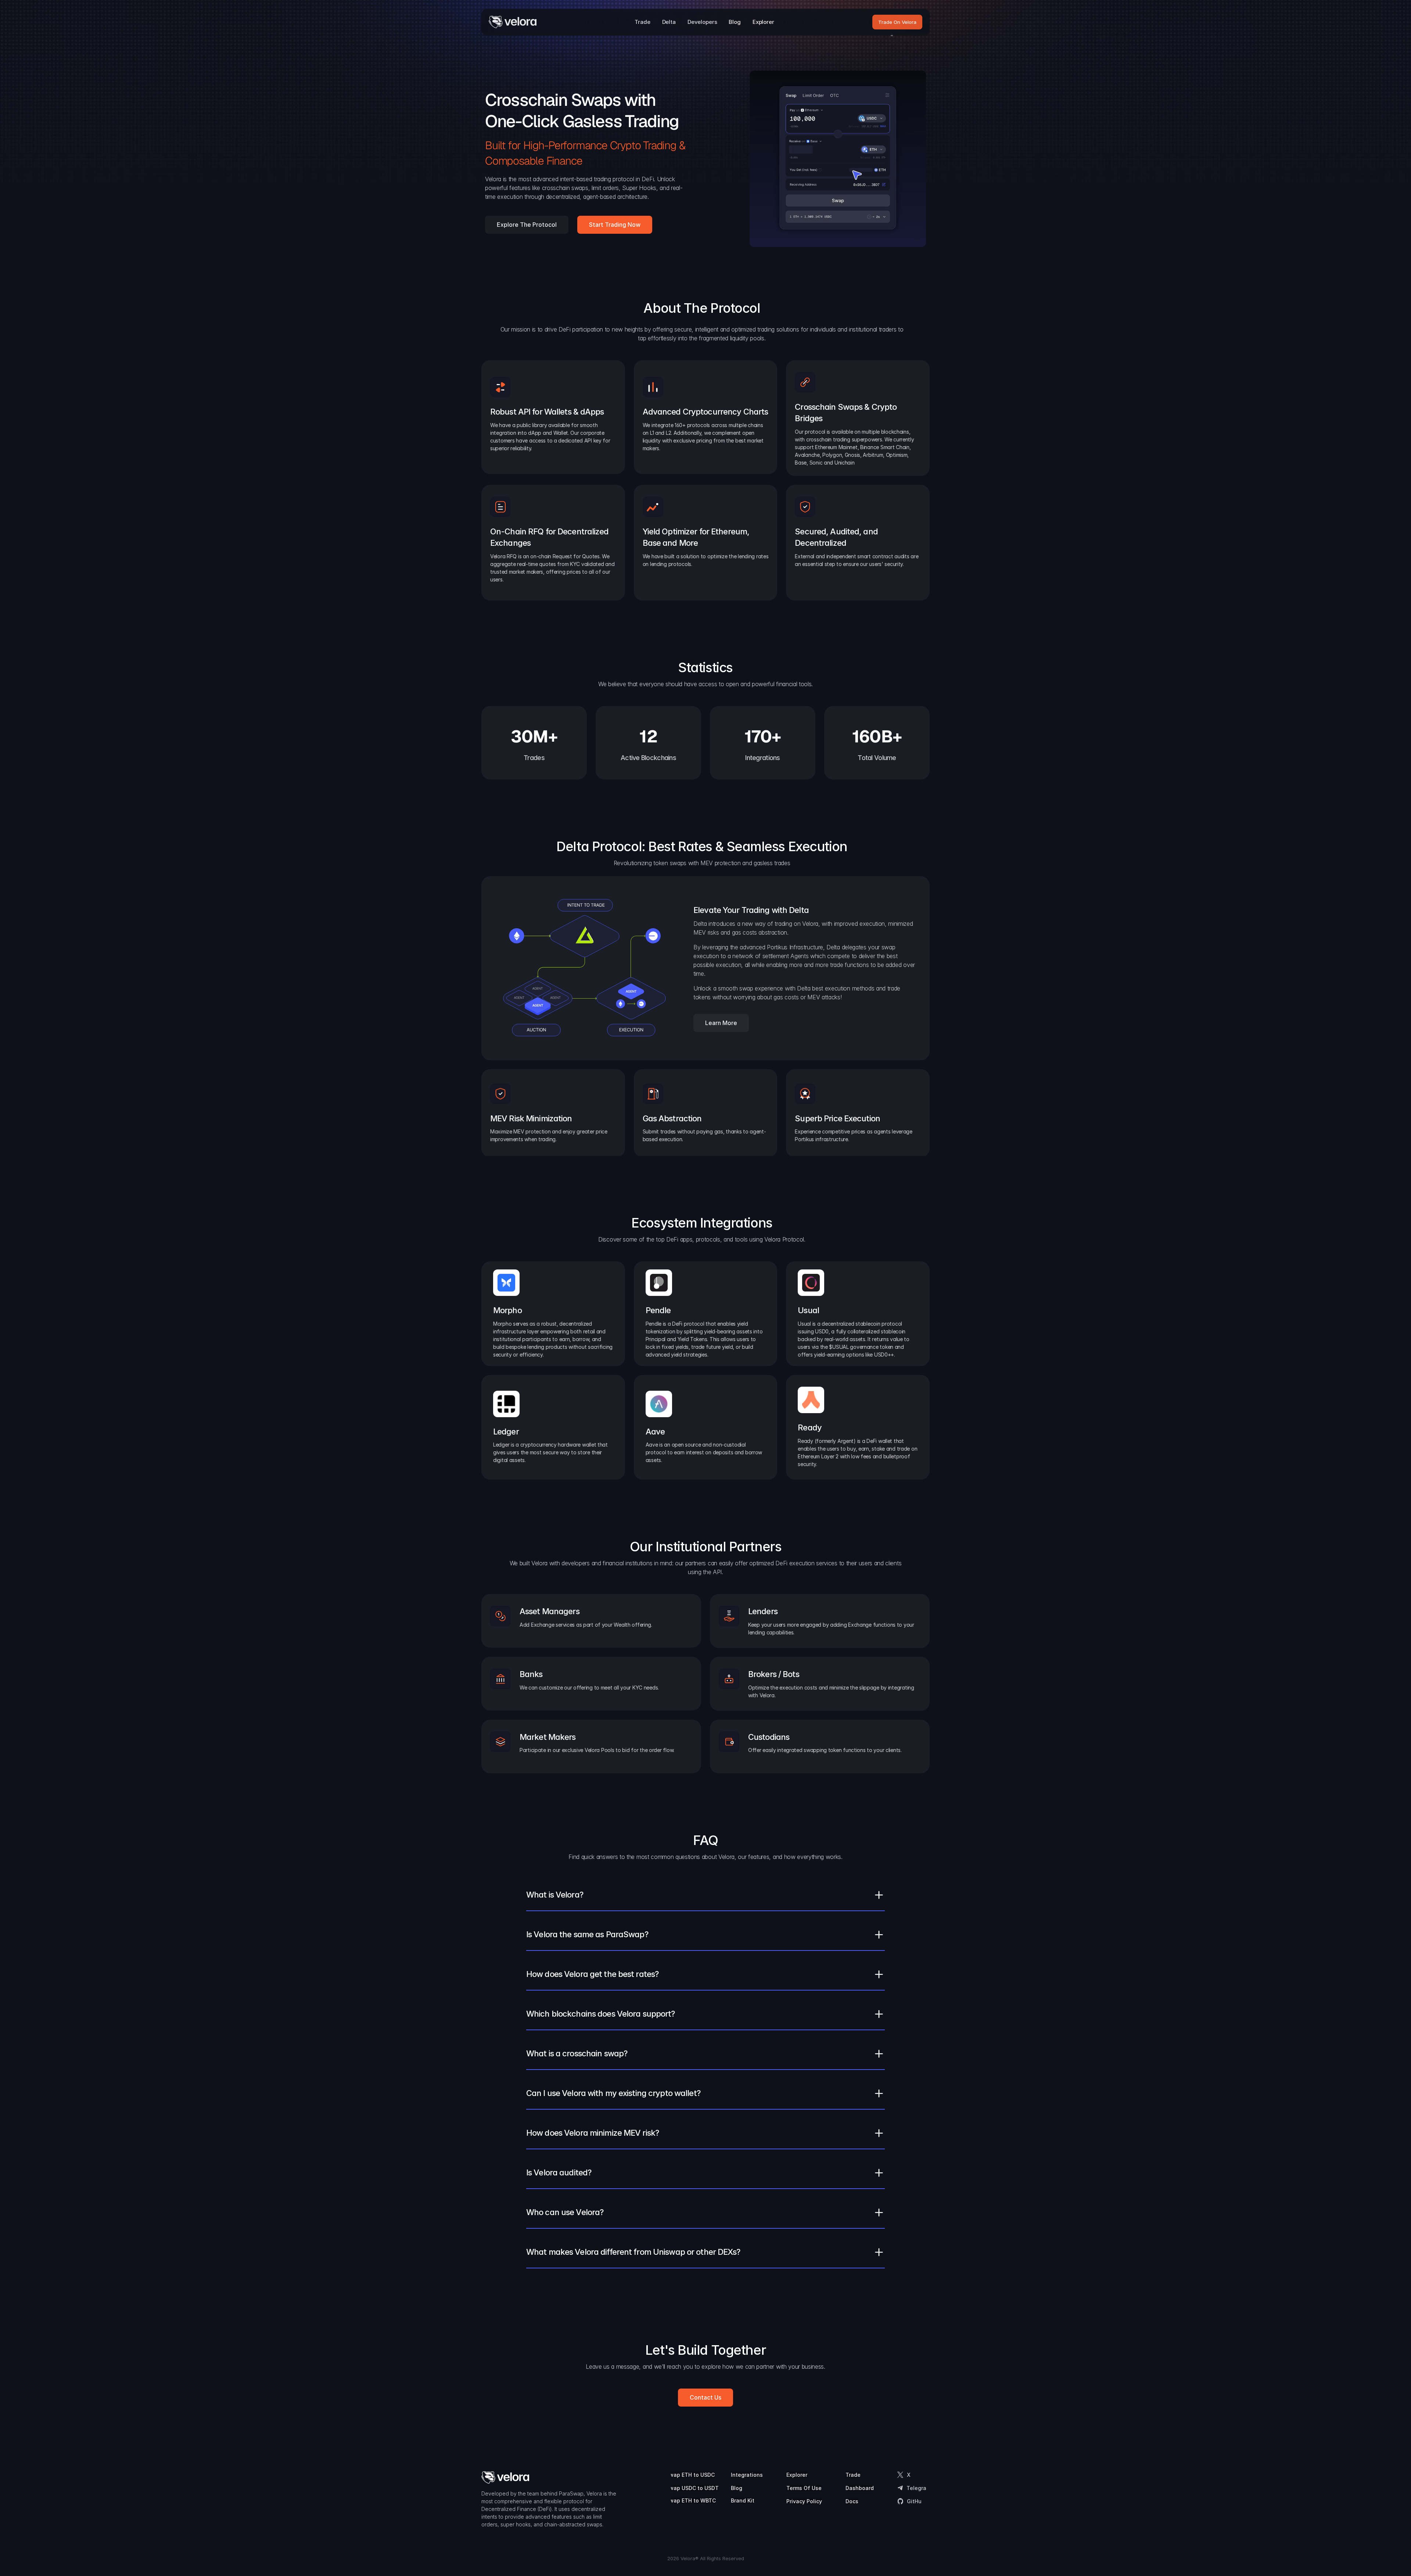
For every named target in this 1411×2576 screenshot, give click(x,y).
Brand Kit (743, 2500)
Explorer (797, 2475)
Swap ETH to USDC (690, 2475)
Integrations (747, 2475)
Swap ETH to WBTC (691, 2500)
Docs (852, 2501)
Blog (737, 2488)
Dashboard (860, 2488)
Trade (853, 2475)
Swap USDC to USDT (692, 2488)
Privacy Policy (804, 2501)
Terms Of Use (804, 2488)
